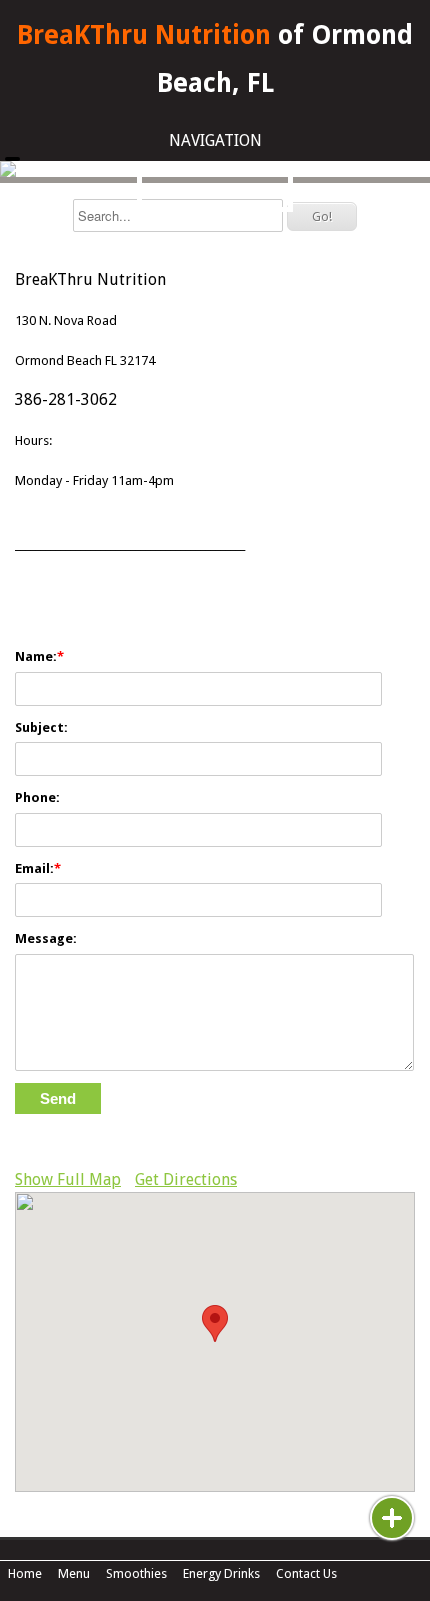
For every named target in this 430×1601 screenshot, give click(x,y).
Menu (74, 1573)
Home (25, 1573)
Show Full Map (68, 1179)
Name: (36, 656)
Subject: (41, 727)
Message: (46, 938)
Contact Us (306, 1573)
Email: (34, 868)
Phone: (37, 797)
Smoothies (136, 1573)
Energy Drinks (221, 1573)
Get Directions (186, 1179)
